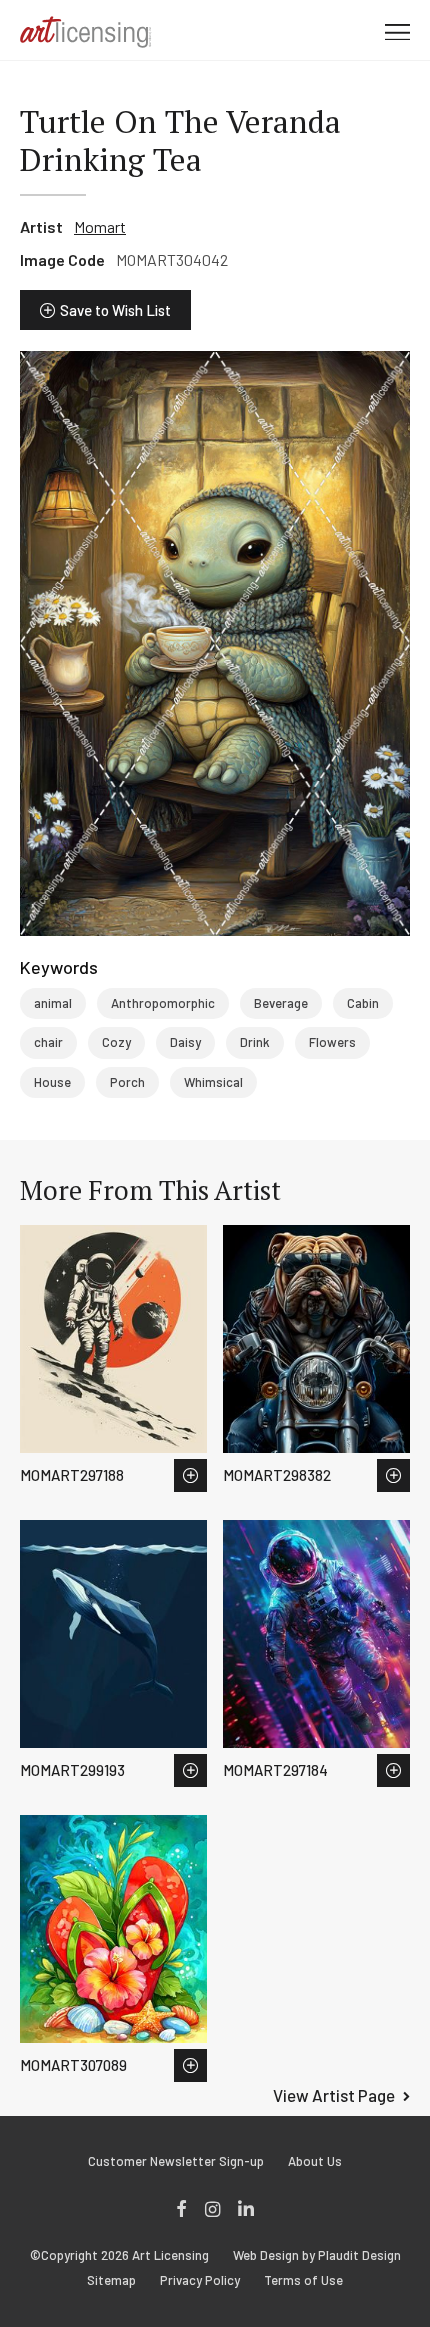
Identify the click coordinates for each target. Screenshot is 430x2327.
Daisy (185, 1042)
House (52, 1082)
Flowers (332, 1042)
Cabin (363, 1003)
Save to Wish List (115, 310)
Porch (127, 1082)
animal (53, 1003)
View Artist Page (334, 2095)
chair (48, 1042)
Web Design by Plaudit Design (317, 2255)
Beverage (281, 1003)
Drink (255, 1042)
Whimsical (213, 1082)
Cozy (116, 1042)
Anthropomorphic (163, 1003)
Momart (100, 226)
